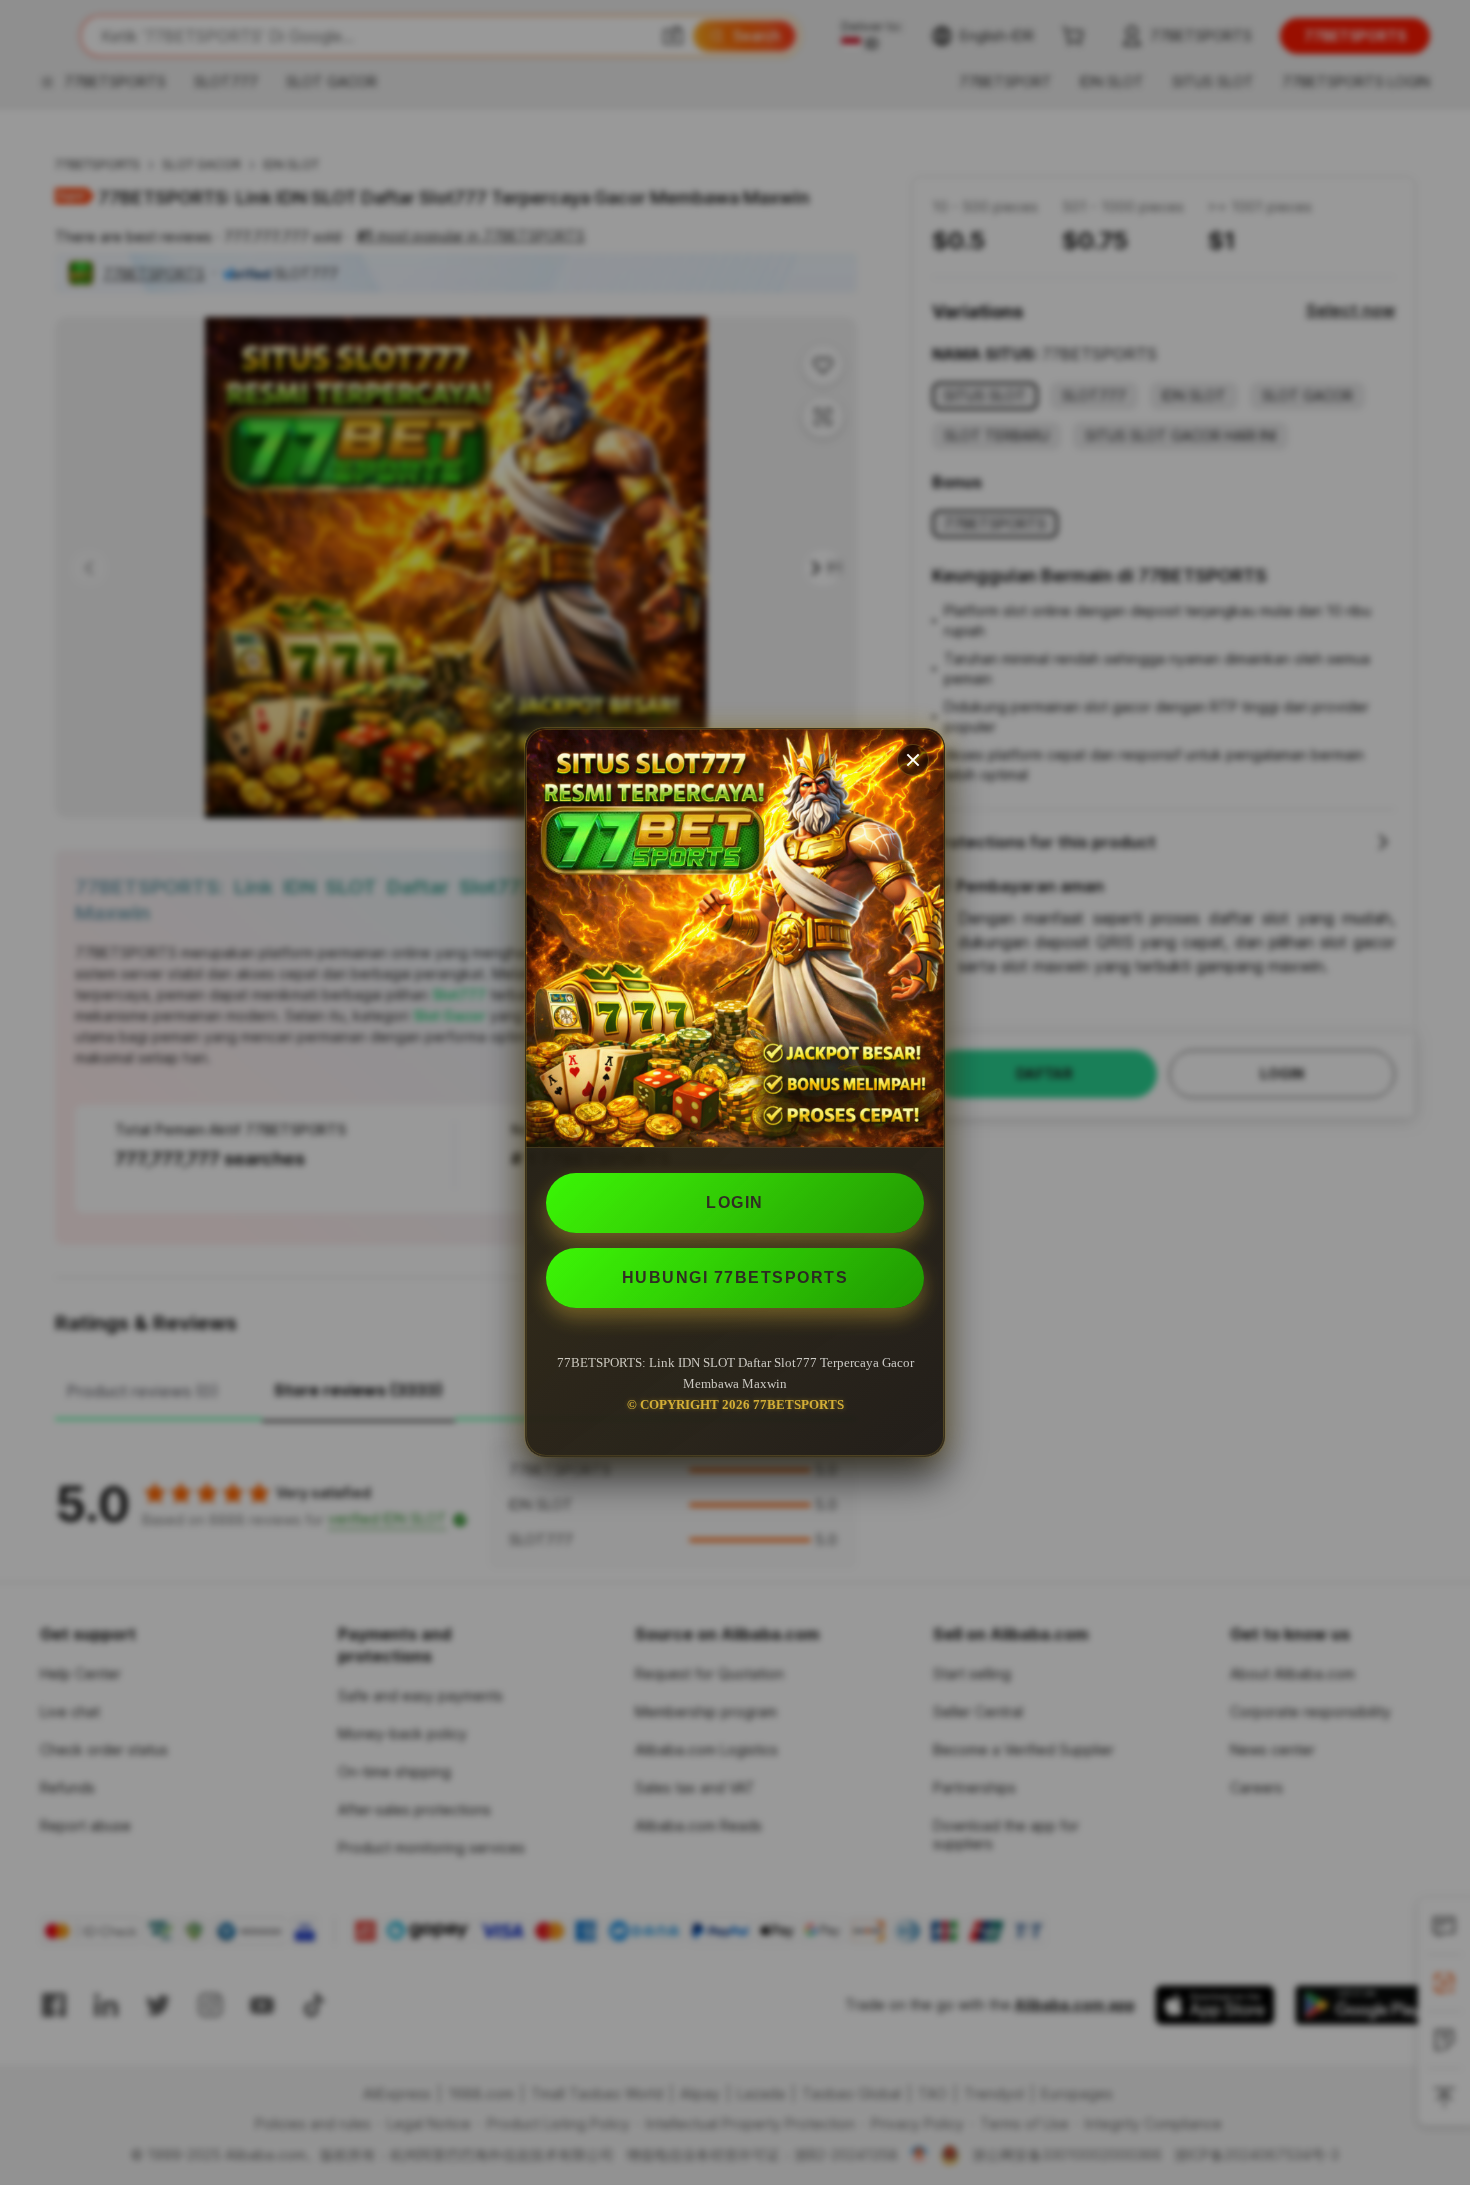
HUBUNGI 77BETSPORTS (735, 1277)
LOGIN (735, 1202)
